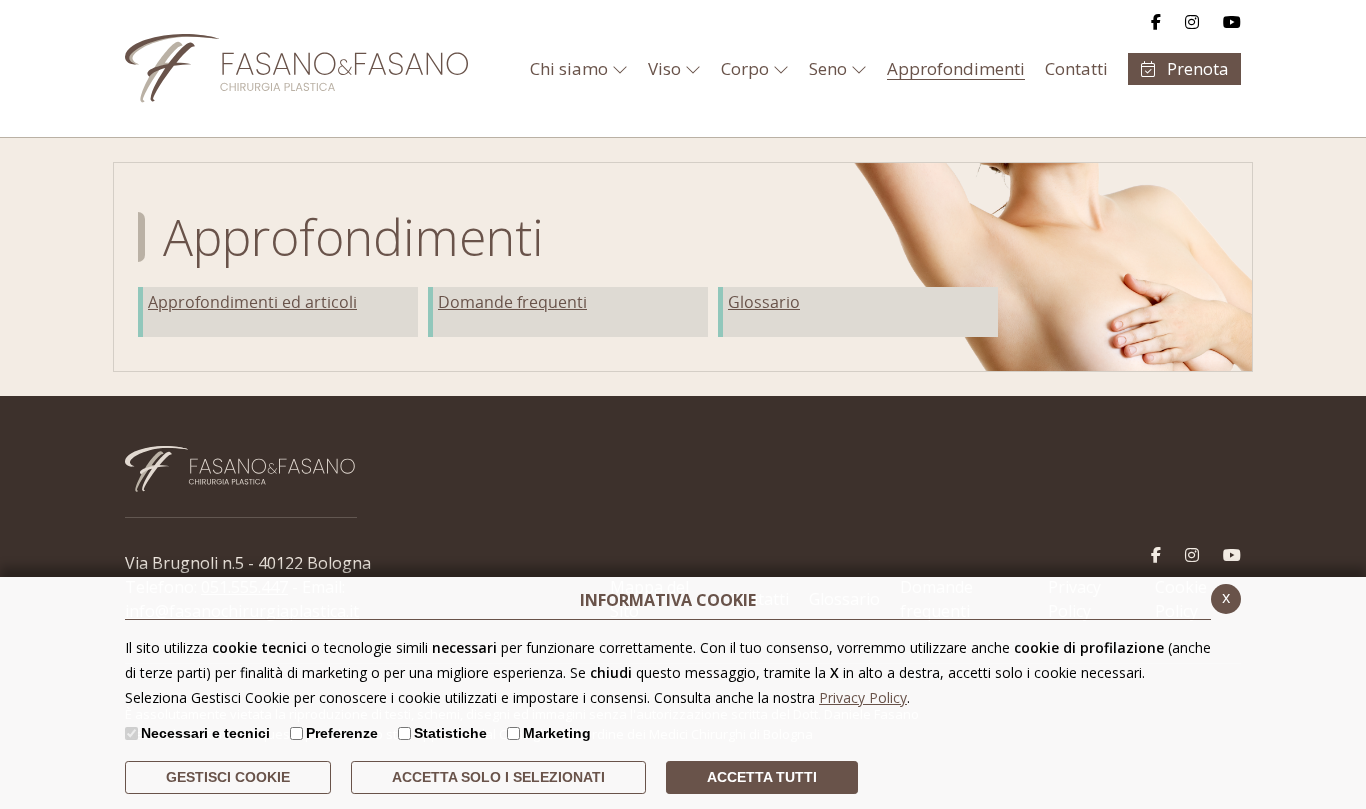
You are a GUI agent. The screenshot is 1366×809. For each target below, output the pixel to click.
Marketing (557, 733)
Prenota (1195, 69)
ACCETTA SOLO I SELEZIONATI (498, 777)
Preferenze (342, 733)
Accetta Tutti (762, 777)
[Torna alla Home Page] (210, 68)
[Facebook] (1156, 22)
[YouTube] (1232, 22)
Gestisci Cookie (228, 777)
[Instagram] (1192, 22)
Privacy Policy (863, 697)
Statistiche (450, 733)
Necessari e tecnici (205, 733)
